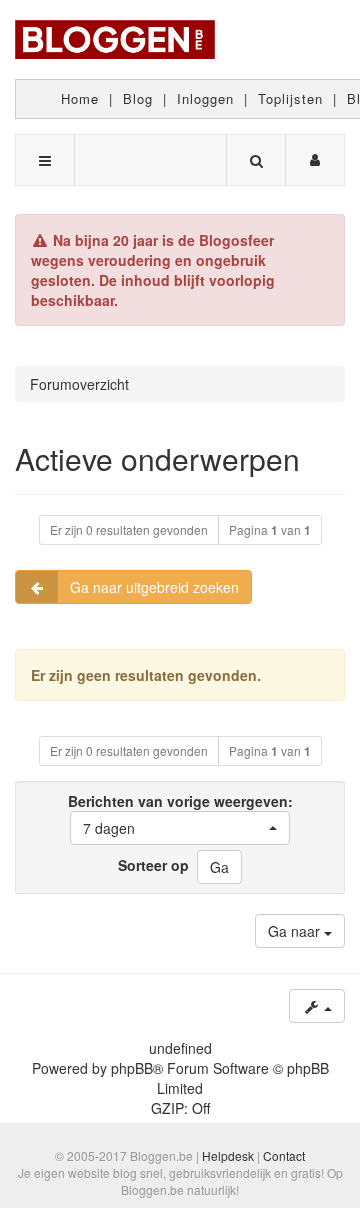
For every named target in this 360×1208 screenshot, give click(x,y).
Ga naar (296, 931)
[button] (180, 828)
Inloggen (205, 98)
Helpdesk (228, 1155)
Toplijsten (290, 98)
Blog (138, 98)
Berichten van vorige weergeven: (180, 814)
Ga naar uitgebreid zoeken (154, 587)
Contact (284, 1155)
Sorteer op (153, 865)
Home (80, 98)
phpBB (132, 1068)
